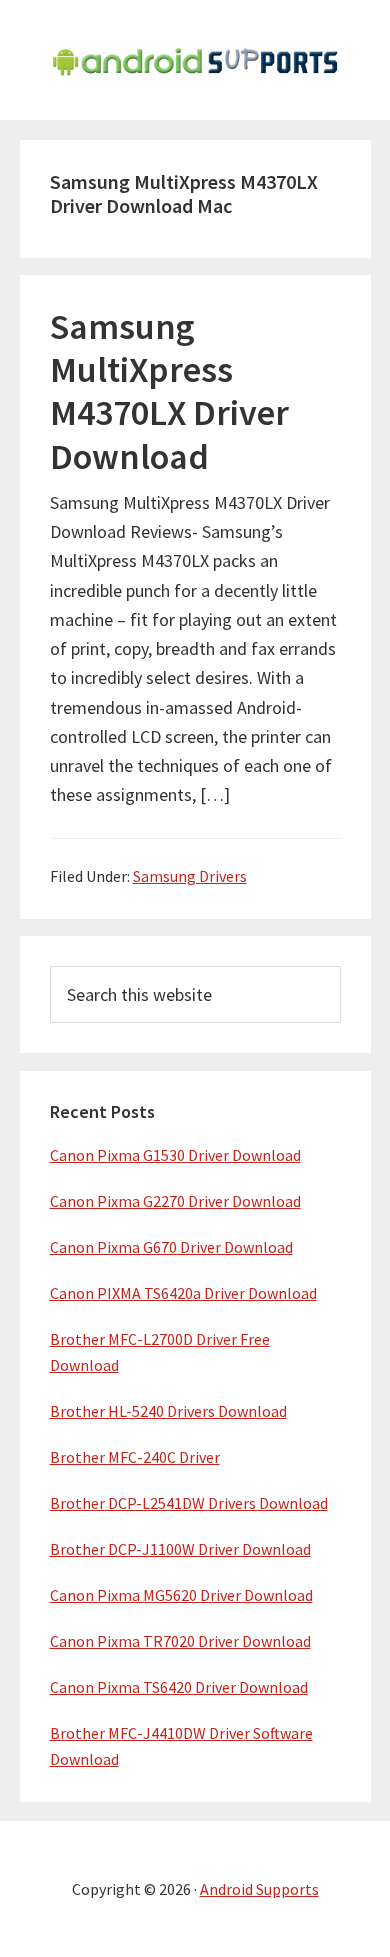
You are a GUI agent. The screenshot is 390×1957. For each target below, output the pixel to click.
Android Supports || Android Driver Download (195, 60)
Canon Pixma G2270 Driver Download (175, 1201)
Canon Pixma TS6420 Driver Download (179, 1687)
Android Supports (259, 1889)
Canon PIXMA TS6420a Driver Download (183, 1293)
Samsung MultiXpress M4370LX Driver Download (169, 391)
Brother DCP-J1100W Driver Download (180, 1549)
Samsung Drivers (190, 876)
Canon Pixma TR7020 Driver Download (180, 1641)
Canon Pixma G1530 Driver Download (175, 1155)
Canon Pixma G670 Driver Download (171, 1247)
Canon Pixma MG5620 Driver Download (181, 1595)
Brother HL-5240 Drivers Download (168, 1411)
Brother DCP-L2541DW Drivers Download (189, 1503)
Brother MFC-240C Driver (135, 1457)
